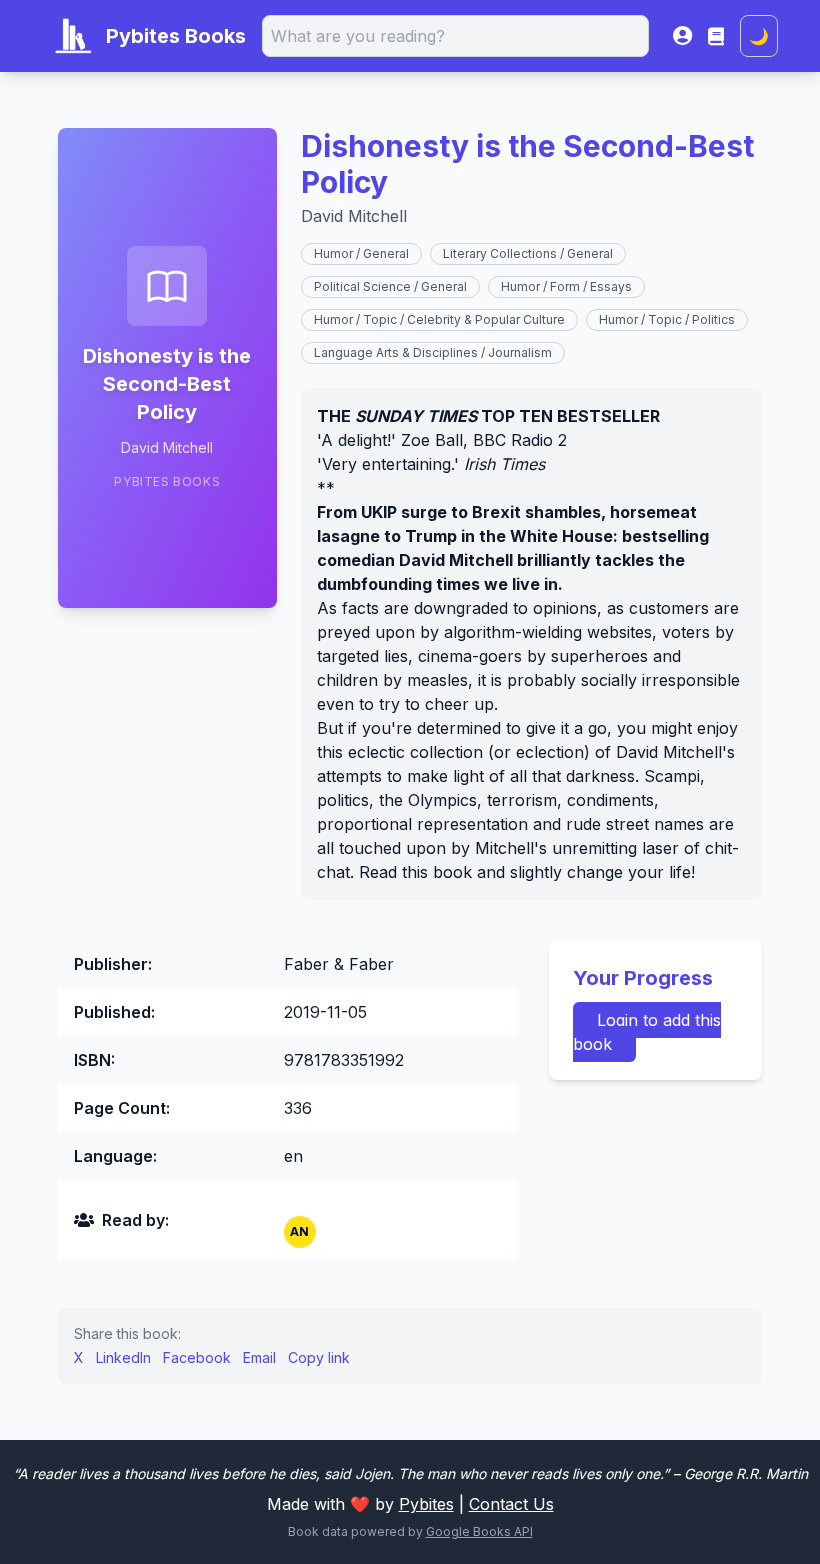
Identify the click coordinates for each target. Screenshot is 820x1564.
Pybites (426, 1504)
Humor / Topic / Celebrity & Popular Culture (439, 319)
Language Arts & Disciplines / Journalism (433, 352)
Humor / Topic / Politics (667, 319)
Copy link (319, 1357)
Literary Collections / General (528, 253)
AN (299, 1231)
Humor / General (361, 253)
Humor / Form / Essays (566, 286)
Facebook (197, 1357)
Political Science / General (390, 286)
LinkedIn (123, 1357)
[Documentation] (716, 36)
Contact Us (511, 1504)
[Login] (682, 36)
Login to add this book (647, 1032)
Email (259, 1357)
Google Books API (479, 1531)
